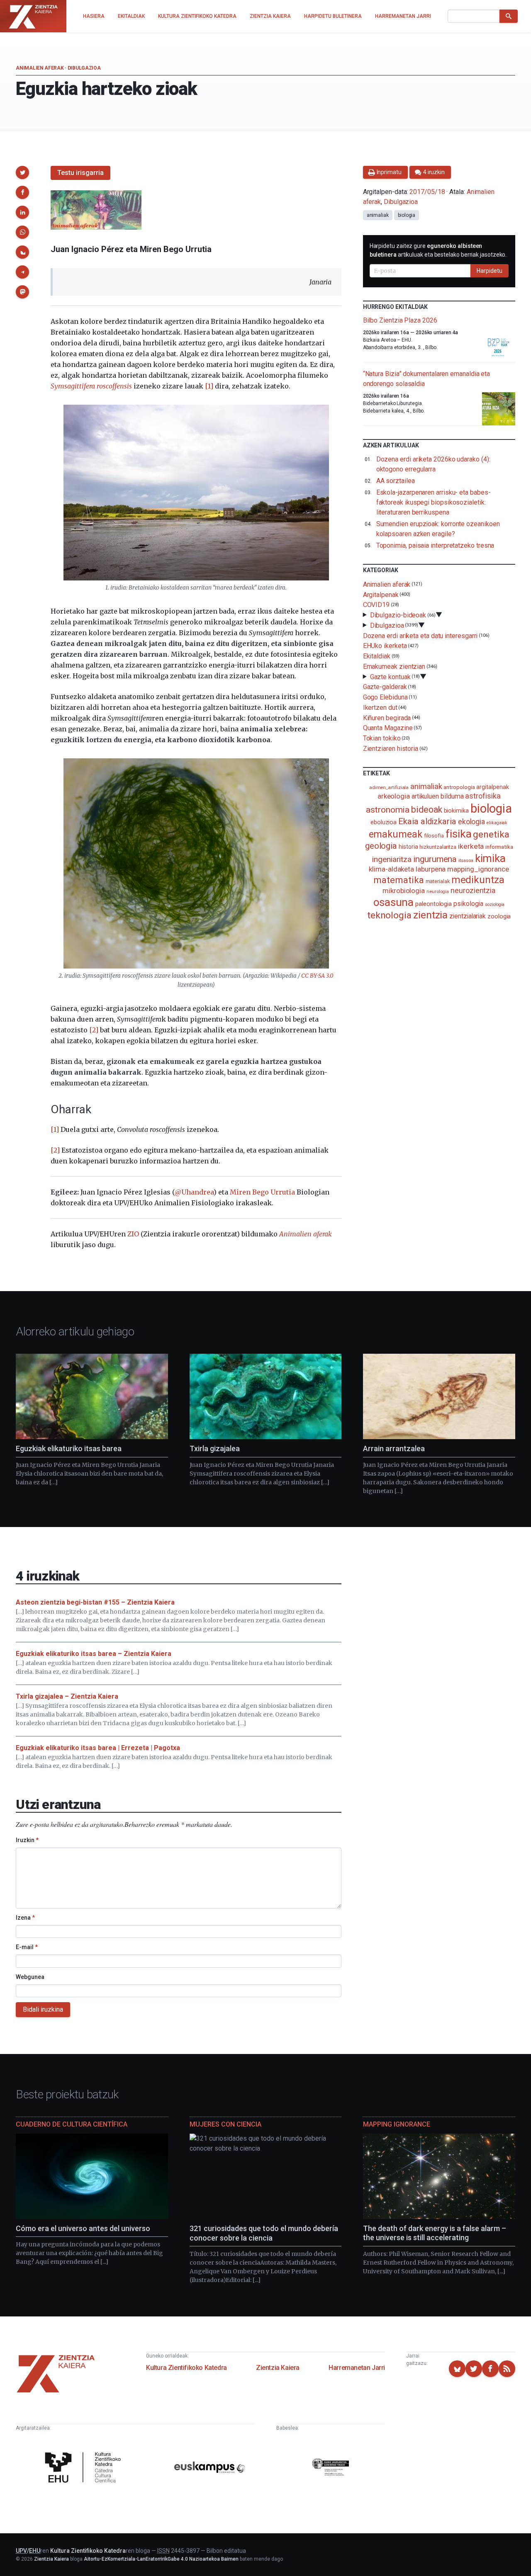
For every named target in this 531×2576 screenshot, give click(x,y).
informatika (499, 847)
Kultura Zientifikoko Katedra (186, 2368)
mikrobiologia (404, 891)
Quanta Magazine (388, 728)
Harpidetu (490, 271)
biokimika (456, 811)
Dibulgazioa (84, 68)
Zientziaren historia (391, 749)
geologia (381, 846)
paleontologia (434, 904)
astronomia (388, 810)
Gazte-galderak (385, 687)
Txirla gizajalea (215, 1448)
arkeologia (394, 796)
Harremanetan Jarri (357, 2368)
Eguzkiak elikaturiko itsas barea (69, 1448)
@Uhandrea (194, 1192)
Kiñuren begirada (387, 717)
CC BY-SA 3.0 (317, 976)
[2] (94, 1030)
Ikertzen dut (380, 708)
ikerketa (471, 846)
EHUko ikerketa (385, 646)
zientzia (430, 915)
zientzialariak (468, 916)
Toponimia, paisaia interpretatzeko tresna (435, 545)
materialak (438, 881)
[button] (22, 172)
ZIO (133, 1234)
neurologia (438, 892)
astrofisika (483, 796)
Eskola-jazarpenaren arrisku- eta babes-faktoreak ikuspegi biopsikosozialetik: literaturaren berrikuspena (434, 502)
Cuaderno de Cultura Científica (72, 2124)
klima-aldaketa (391, 869)
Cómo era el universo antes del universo (83, 2228)
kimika (491, 858)
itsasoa (466, 860)
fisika (459, 834)
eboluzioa (384, 822)
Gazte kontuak (390, 676)
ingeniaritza (392, 859)
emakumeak (396, 834)
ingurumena (435, 859)
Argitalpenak (381, 594)
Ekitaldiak (377, 656)
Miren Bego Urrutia (262, 1192)
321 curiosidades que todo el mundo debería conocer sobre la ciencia (264, 2233)
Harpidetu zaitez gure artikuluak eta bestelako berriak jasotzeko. (438, 250)
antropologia (459, 787)
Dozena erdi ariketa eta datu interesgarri (420, 635)
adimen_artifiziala (389, 787)
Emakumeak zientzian (394, 666)
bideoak (426, 810)
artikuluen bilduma (438, 796)
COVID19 (376, 605)
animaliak (378, 215)
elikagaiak (497, 823)
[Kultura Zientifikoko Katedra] (85, 2468)
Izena (25, 1918)
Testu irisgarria (80, 173)
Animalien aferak (40, 68)
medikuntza (478, 880)
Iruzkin (27, 1840)
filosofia (434, 836)
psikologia (468, 904)
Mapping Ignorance (397, 2124)
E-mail (27, 1947)
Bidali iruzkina (43, 2009)
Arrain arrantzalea (394, 1448)
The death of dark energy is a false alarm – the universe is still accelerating (435, 2233)
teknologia (389, 915)
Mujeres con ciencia (225, 2124)
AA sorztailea (396, 481)
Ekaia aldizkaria (427, 821)
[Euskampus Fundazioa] (210, 2469)
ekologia (471, 822)
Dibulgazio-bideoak (398, 615)
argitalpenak (492, 787)
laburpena (431, 869)
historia (408, 847)
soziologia (495, 904)
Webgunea (30, 1977)
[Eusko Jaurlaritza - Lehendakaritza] (331, 2468)
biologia (407, 215)
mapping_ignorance (478, 869)
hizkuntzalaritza (438, 847)
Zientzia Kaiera (278, 2368)
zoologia (499, 917)
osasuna (393, 902)
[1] (209, 386)
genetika (491, 834)
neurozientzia (473, 890)
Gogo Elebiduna (385, 697)
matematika (398, 880)
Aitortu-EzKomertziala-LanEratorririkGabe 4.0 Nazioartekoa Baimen (161, 2559)
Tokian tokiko (382, 738)
